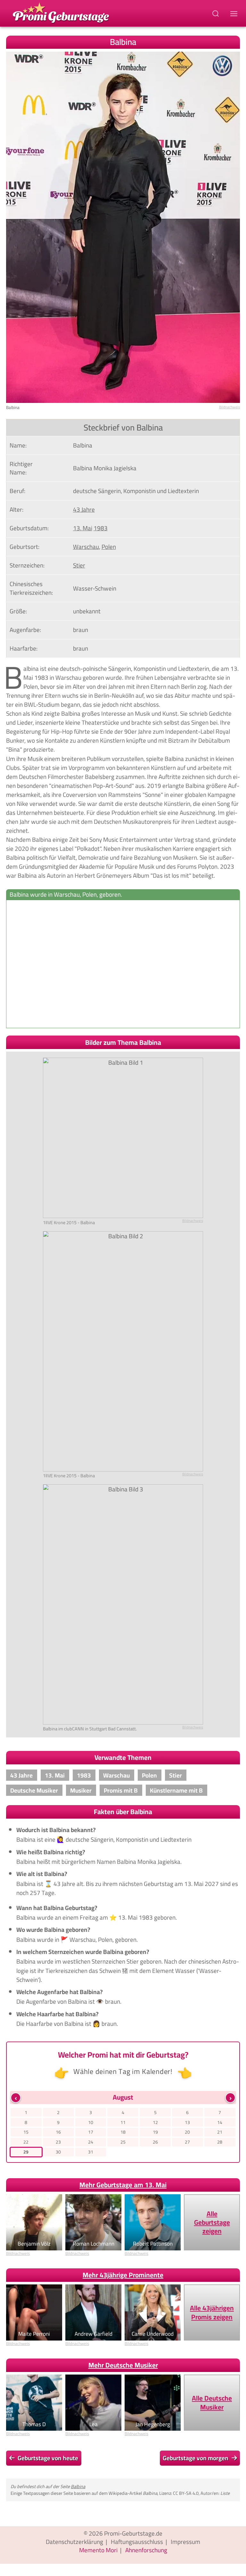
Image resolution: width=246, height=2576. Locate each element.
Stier (79, 565)
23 (58, 2142)
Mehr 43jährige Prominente (123, 2275)
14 (220, 2122)
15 (26, 2132)
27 (187, 2142)
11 (123, 2122)
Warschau (86, 547)
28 (220, 2142)
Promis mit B (121, 1790)
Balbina (78, 2486)
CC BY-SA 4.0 (186, 2493)
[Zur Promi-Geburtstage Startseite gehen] (61, 12)
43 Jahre (84, 509)
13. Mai (83, 528)
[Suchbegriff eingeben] (216, 13)
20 (187, 2132)
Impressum (185, 2542)
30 (58, 2152)
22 (26, 2142)
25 (123, 2142)
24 (91, 2142)
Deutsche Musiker (34, 1790)
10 (91, 2122)
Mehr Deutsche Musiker (123, 2365)
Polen (109, 547)
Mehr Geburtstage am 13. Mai (123, 2185)
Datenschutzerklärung (74, 2542)
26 (155, 2142)
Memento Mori (98, 2550)
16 (58, 2132)
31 (91, 2152)
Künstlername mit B (176, 1790)
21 (220, 2132)
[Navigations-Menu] (235, 13)
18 (123, 2132)
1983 (101, 528)
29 (26, 2152)
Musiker (81, 1790)
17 (91, 2132)
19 (155, 2132)
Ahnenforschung (146, 2550)
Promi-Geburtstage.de (133, 2533)
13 (187, 2122)
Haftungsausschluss (137, 2542)
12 (155, 2122)
